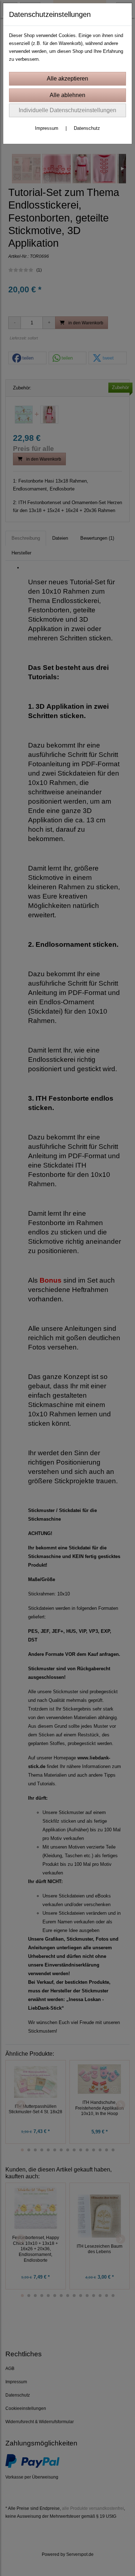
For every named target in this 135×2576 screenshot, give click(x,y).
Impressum (47, 128)
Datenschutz (87, 128)
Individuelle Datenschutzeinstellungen (67, 110)
